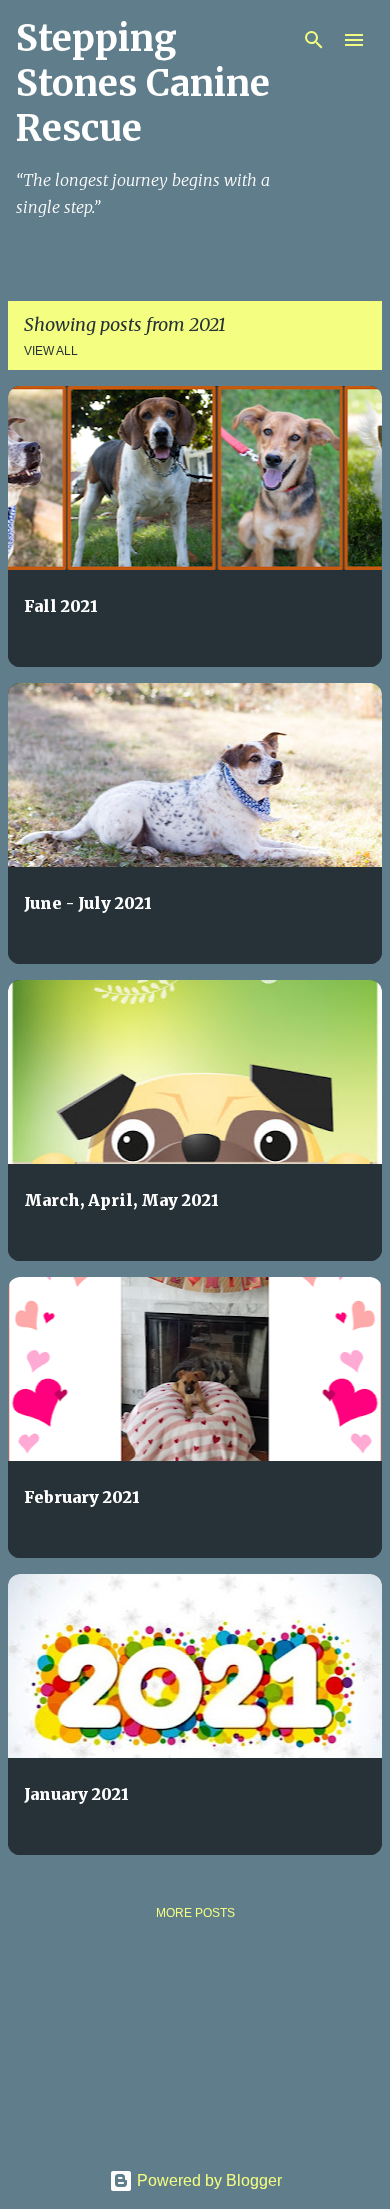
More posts (195, 1913)
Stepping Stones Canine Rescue (143, 83)
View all (51, 351)
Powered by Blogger (207, 2180)
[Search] (314, 40)
